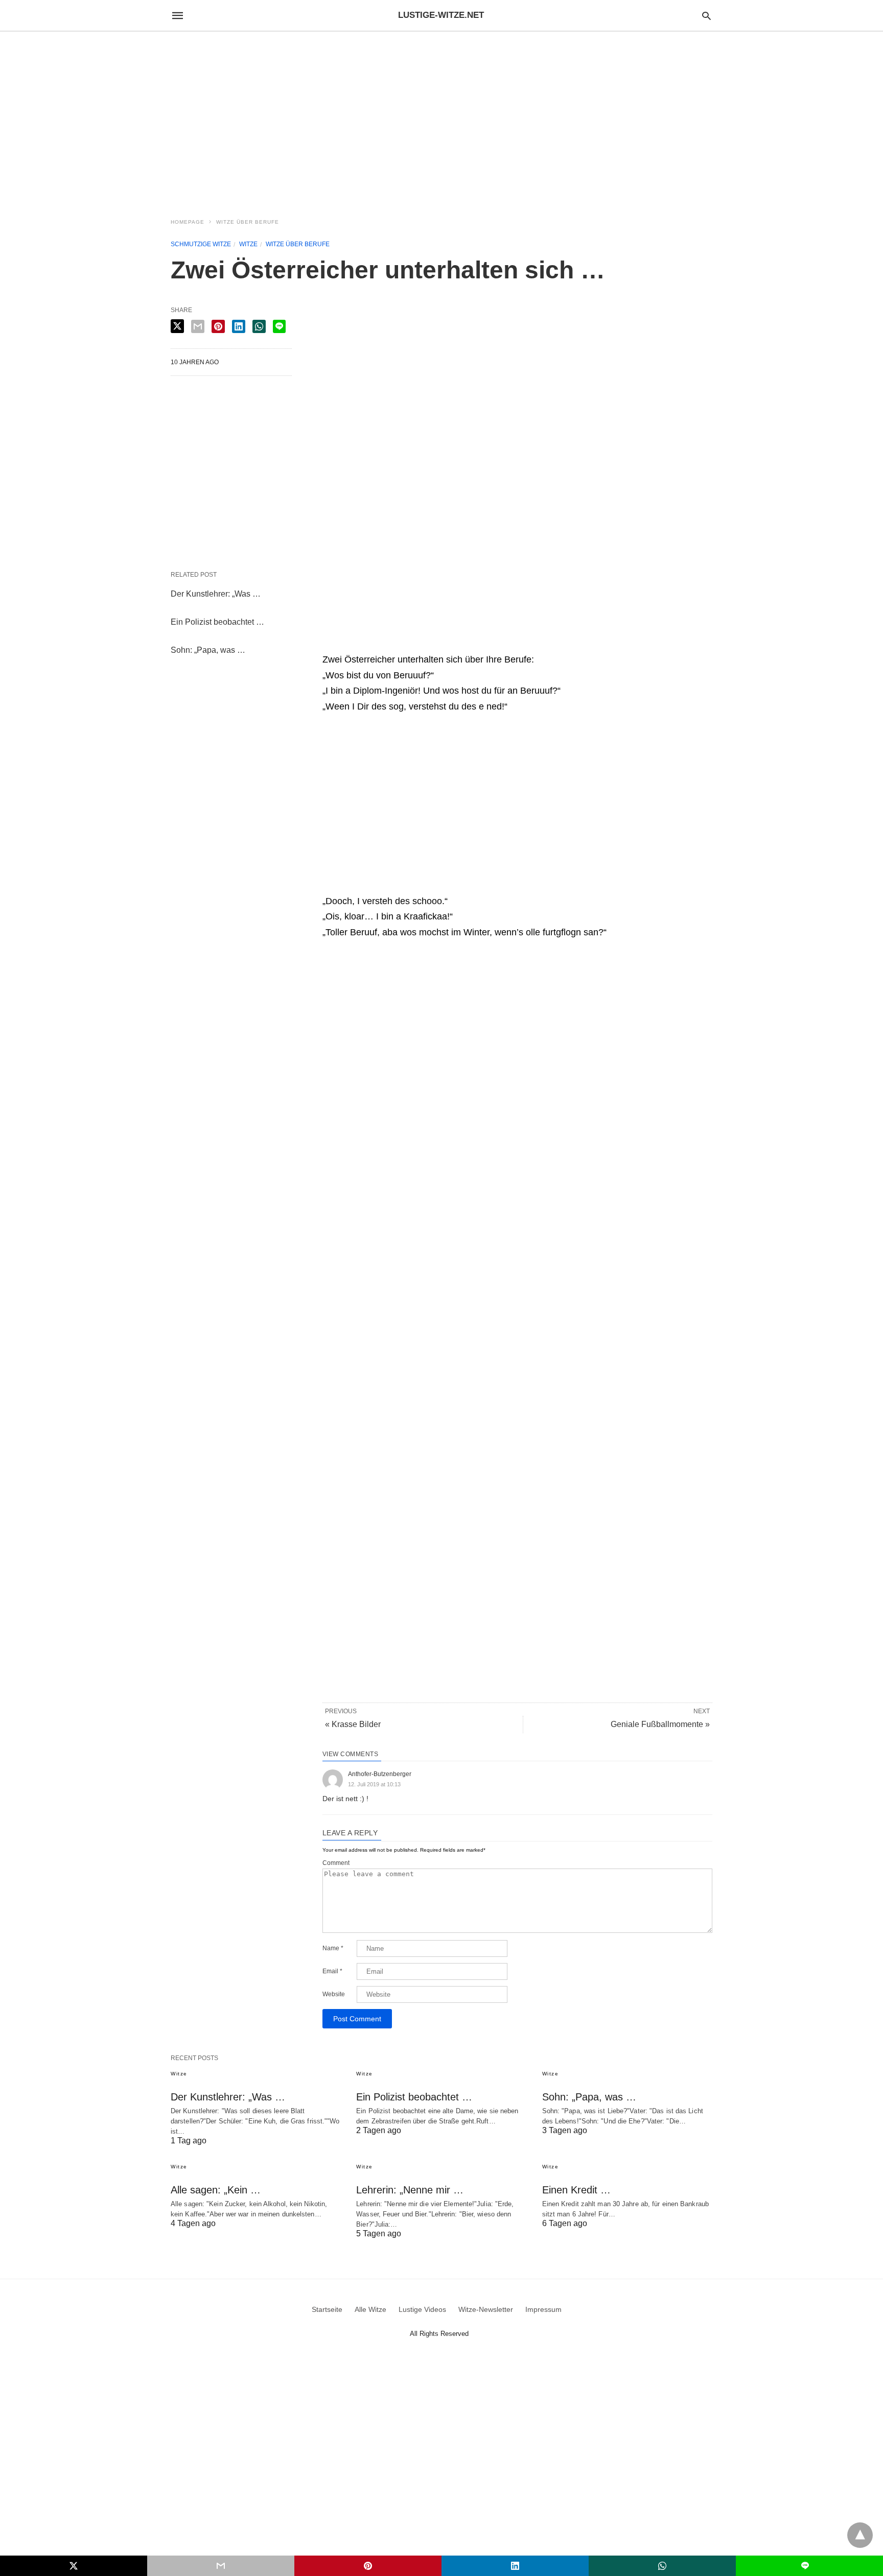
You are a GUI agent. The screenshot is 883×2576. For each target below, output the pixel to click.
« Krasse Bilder (353, 1724)
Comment (336, 1863)
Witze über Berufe (248, 222)
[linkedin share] (239, 326)
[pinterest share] (218, 326)
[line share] (279, 326)
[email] (221, 2566)
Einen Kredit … (576, 2190)
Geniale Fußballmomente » (660, 1724)
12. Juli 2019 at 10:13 (374, 1784)
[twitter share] (177, 326)
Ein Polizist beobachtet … (217, 622)
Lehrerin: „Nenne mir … (410, 2190)
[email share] (198, 326)
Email (332, 1971)
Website (334, 1994)
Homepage (188, 222)
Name (333, 1948)
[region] (441, 119)
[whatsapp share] (259, 326)
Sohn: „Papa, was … (208, 650)
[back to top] (860, 2535)
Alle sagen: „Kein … (216, 2190)
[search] (706, 16)
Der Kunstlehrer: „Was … (216, 594)
